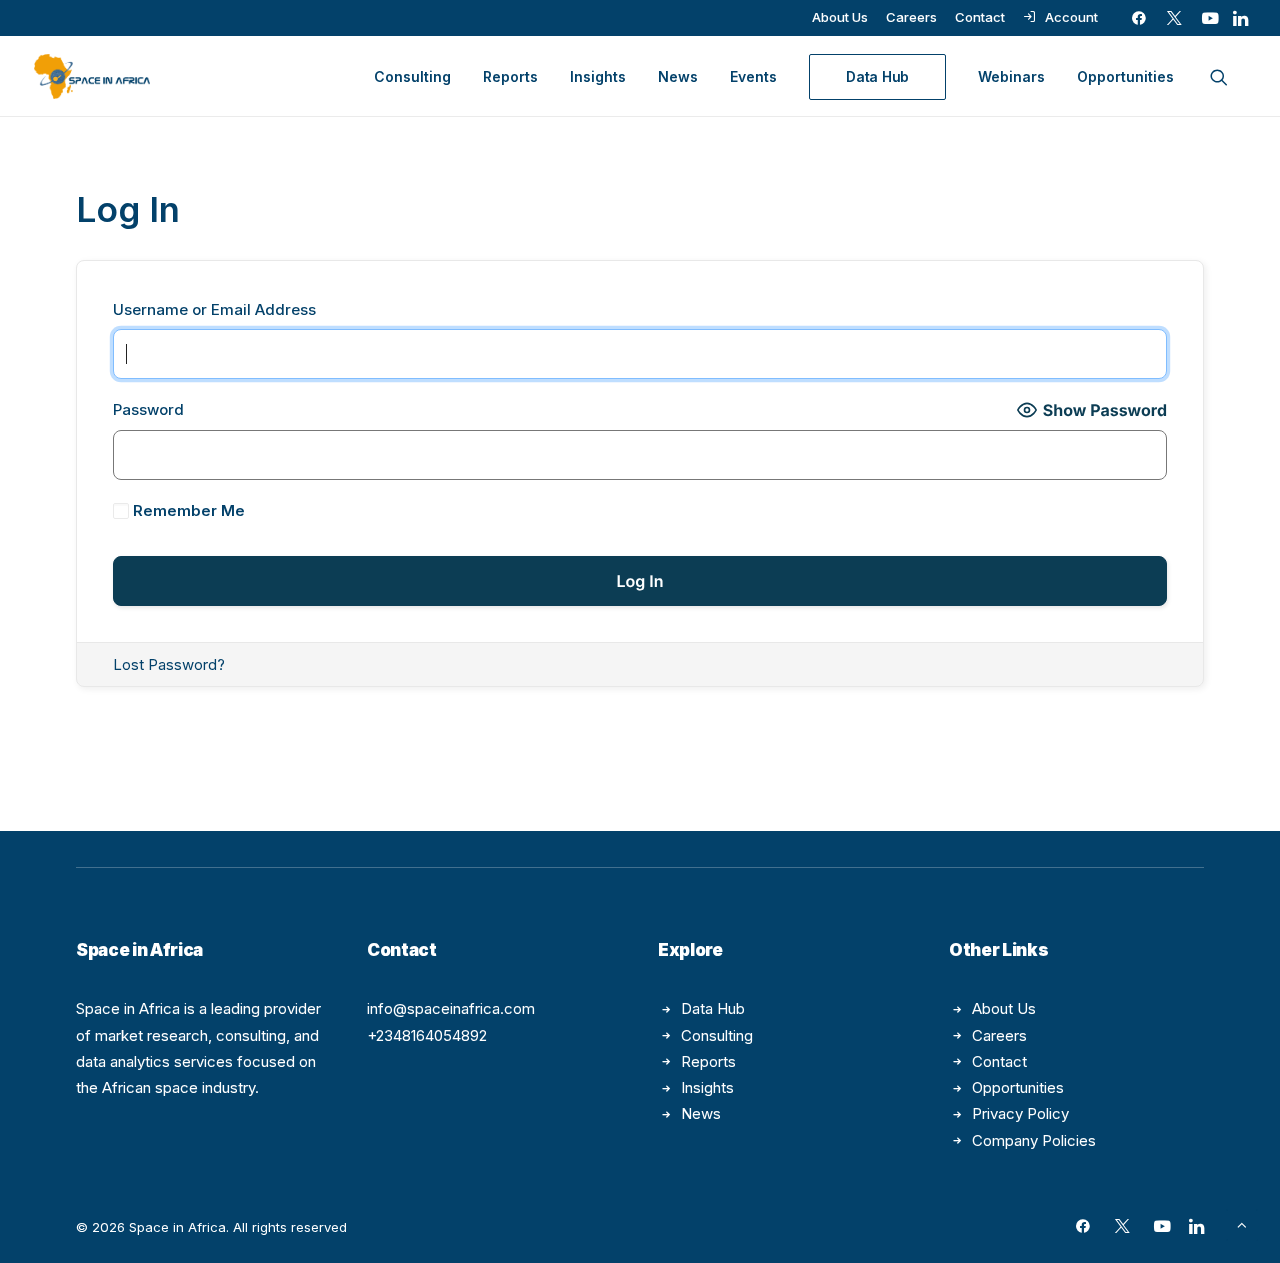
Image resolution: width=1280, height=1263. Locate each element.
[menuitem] (840, 17)
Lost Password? (169, 664)
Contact (980, 17)
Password (148, 409)
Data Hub (713, 1008)
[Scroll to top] (1242, 1223)
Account (1071, 17)
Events (753, 76)
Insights (598, 76)
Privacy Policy (1020, 1113)
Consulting (412, 76)
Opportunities (1125, 76)
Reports (510, 76)
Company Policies (1034, 1140)
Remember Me (187, 510)
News (678, 76)
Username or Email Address (214, 309)
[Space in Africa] (92, 76)
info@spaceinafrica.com (451, 1008)
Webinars (1011, 76)
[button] (1139, 18)
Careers (911, 17)
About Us (840, 17)
